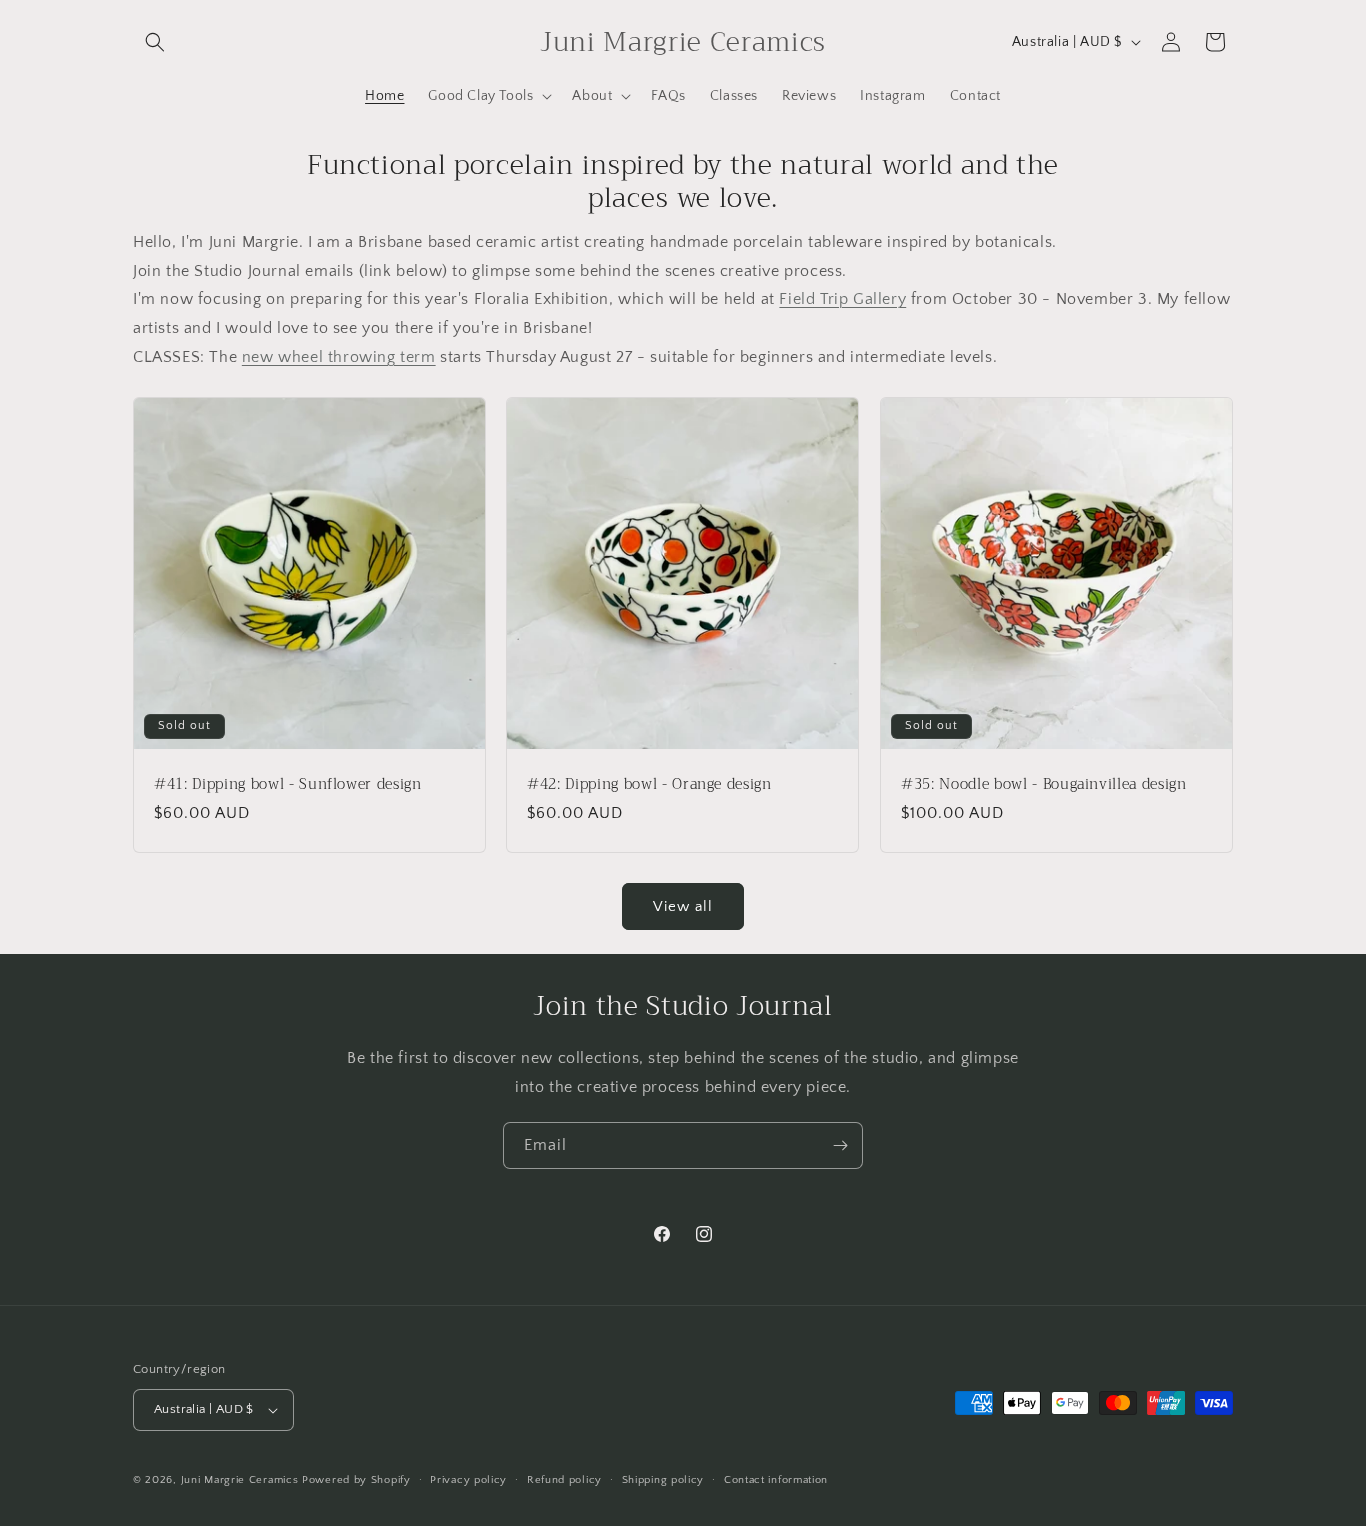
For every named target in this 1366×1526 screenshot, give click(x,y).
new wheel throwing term (339, 357)
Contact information (776, 1480)
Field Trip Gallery (842, 299)
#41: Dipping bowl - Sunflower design (288, 785)
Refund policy (564, 1480)
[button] (155, 42)
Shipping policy (663, 1480)
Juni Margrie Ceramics (240, 1480)
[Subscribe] (840, 1145)
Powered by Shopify (356, 1480)
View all (683, 906)
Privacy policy (468, 1480)
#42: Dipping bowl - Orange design (649, 785)
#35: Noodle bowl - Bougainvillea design (1044, 785)
